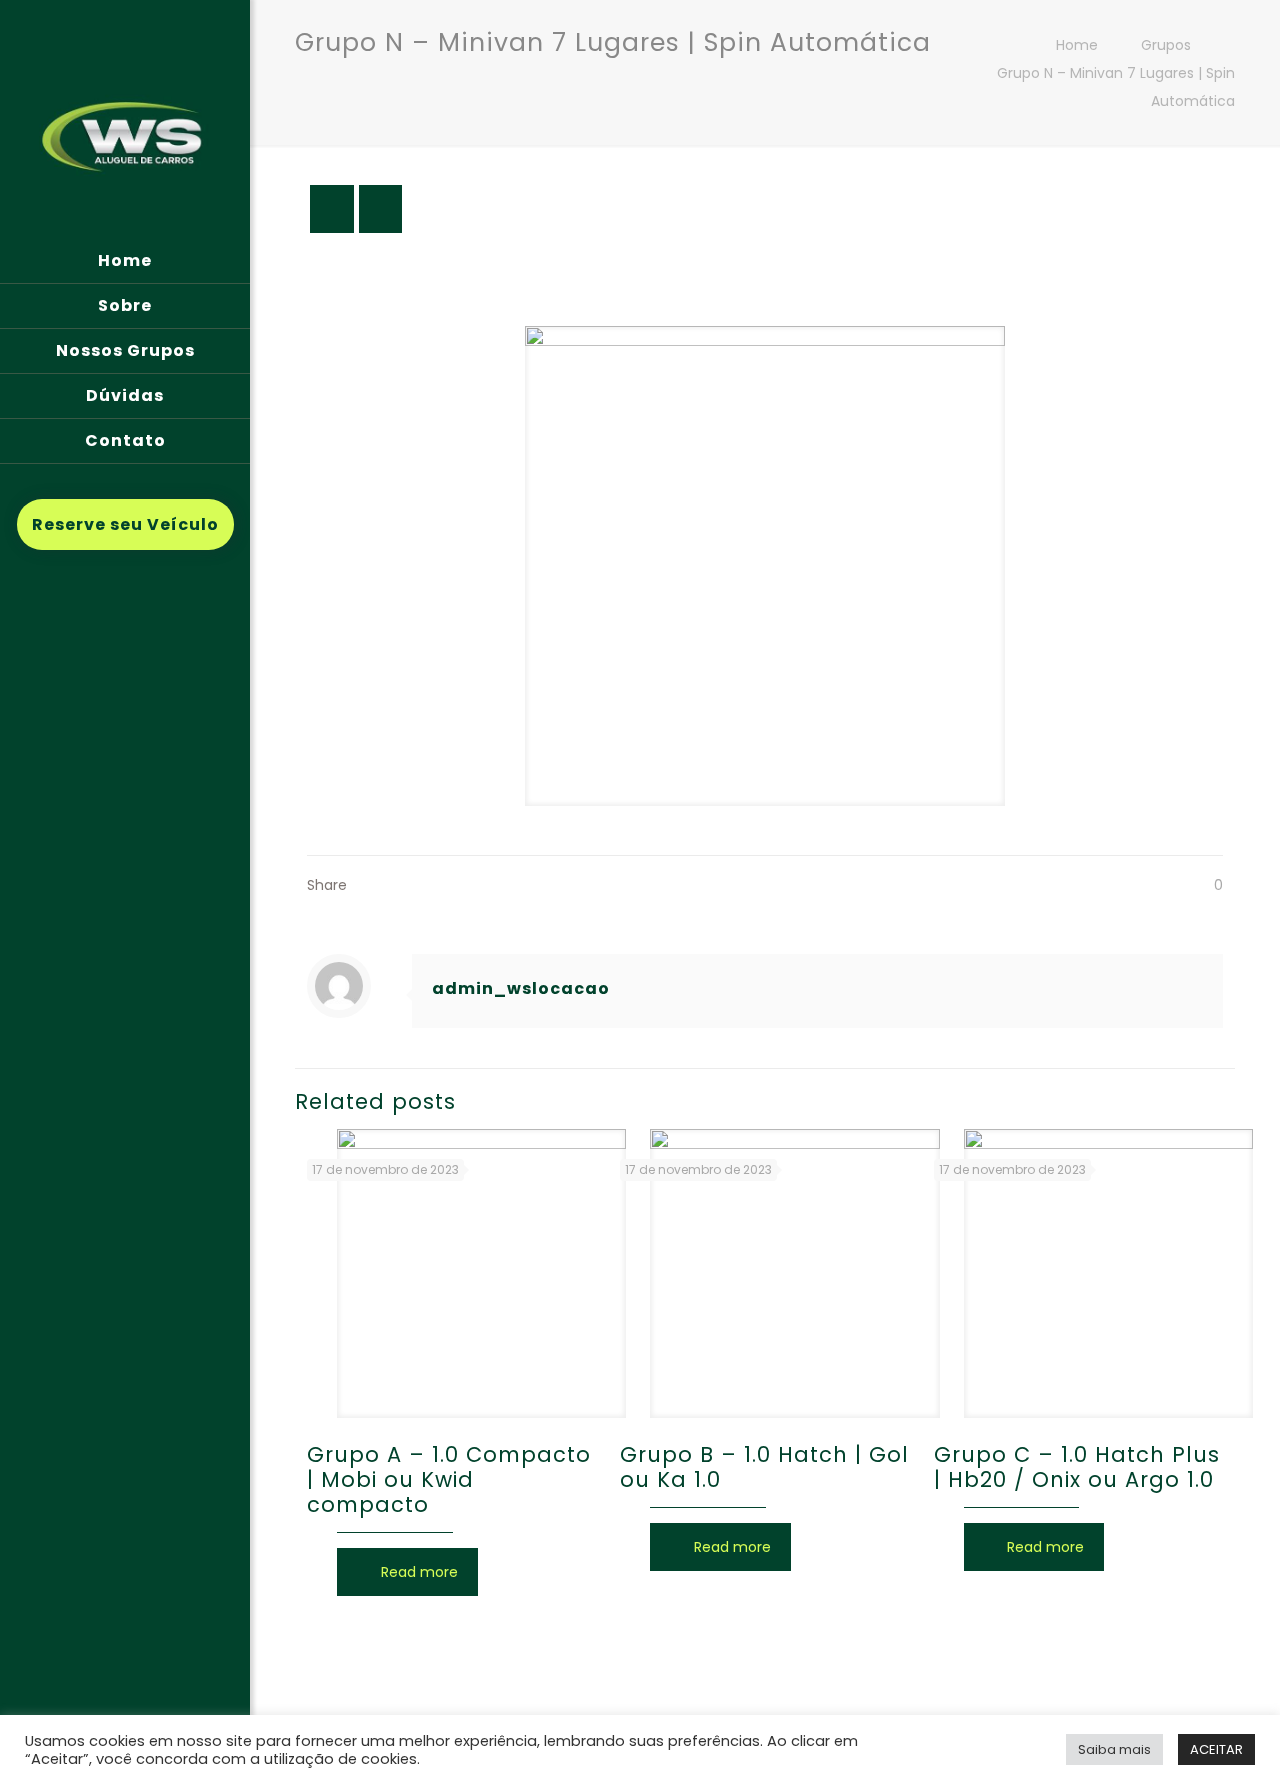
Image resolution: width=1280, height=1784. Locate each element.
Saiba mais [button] (1114, 1749)
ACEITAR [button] (1216, 1749)
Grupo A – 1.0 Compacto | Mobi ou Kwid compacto (449, 1479)
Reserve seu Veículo (125, 524)
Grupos (1166, 45)
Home (1077, 45)
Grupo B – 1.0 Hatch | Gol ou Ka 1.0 (764, 1467)
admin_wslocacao (521, 988)
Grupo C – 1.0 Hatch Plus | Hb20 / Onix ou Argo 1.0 (1077, 1467)
